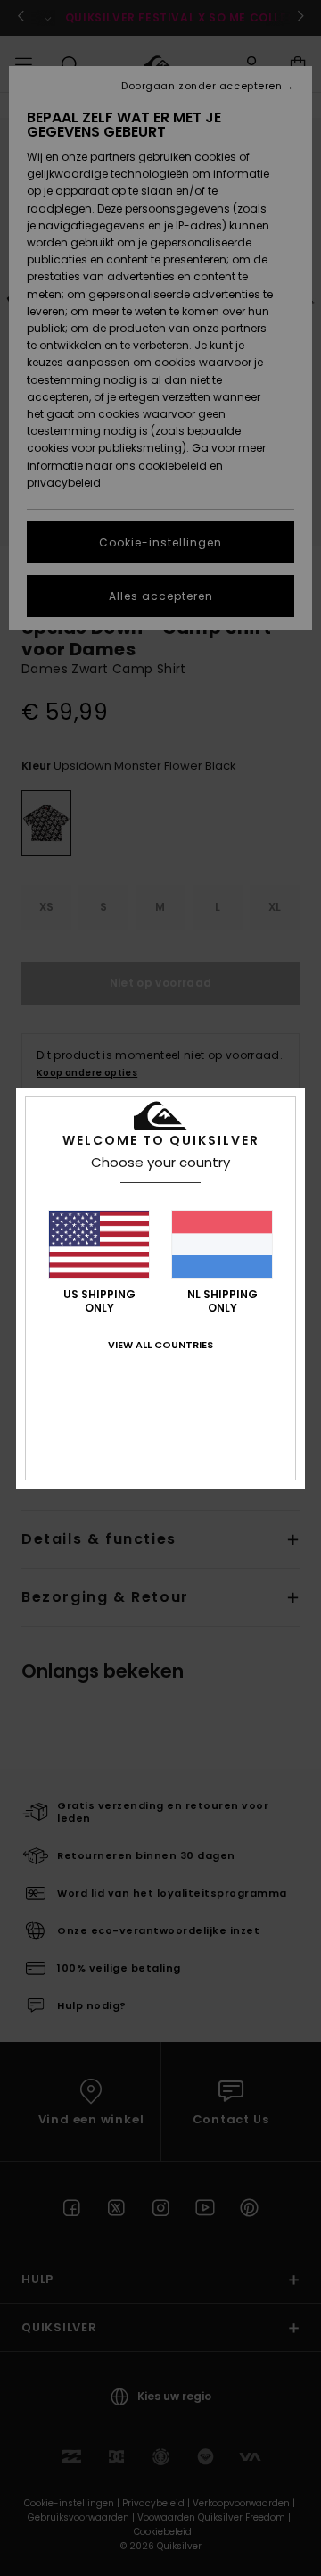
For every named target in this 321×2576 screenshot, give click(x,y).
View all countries (160, 1345)
